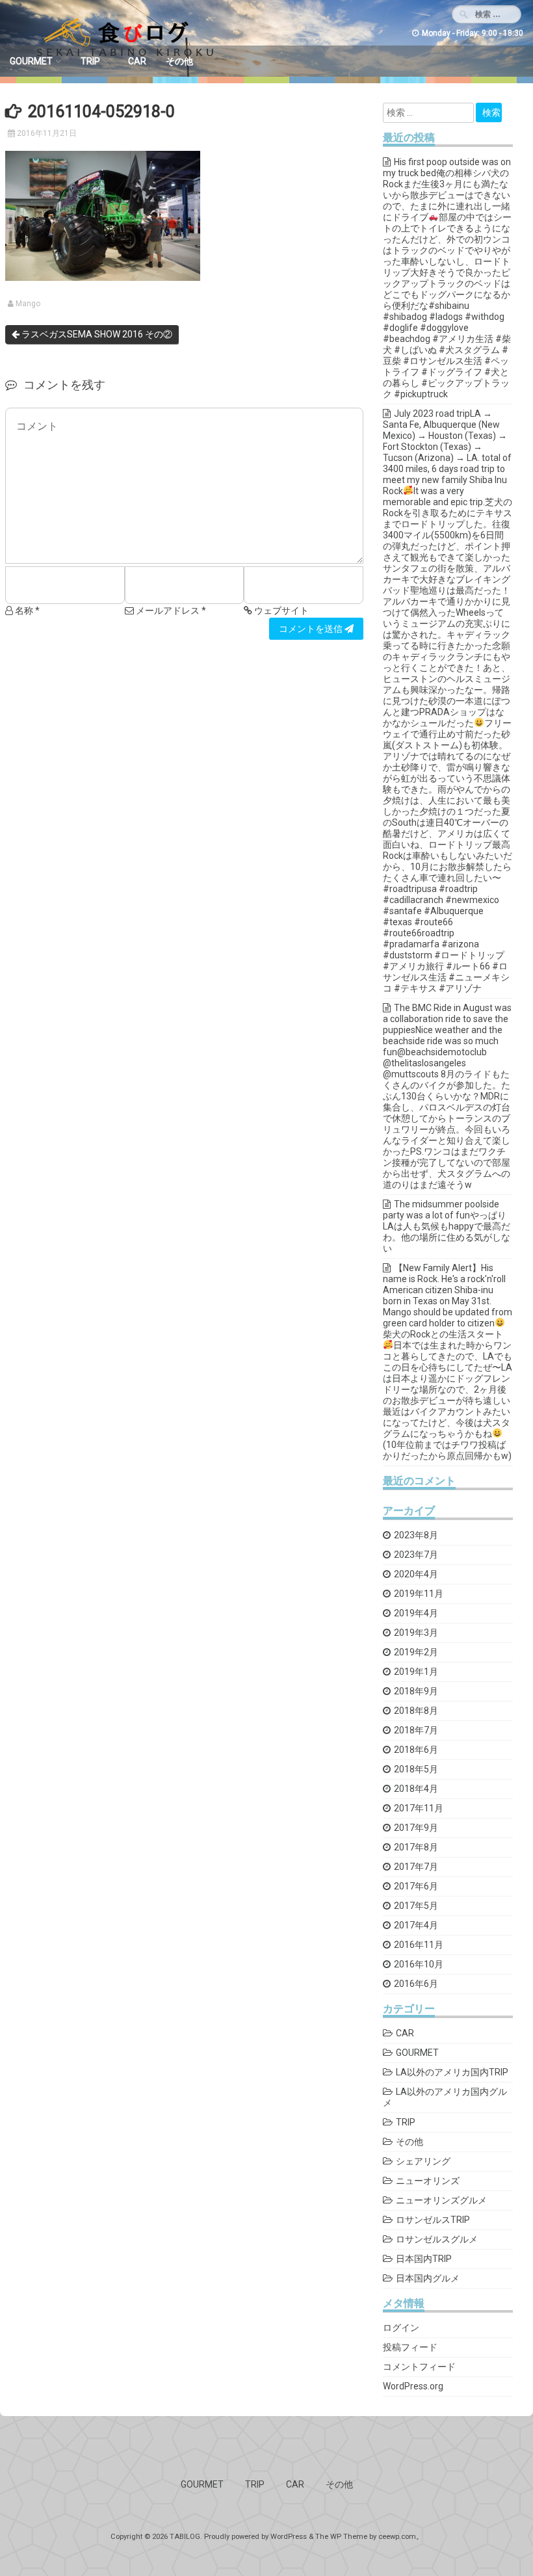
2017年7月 (416, 1867)
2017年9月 (416, 1828)
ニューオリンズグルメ (441, 2200)
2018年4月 (416, 1789)
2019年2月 (416, 1652)
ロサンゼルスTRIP (433, 2220)
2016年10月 (419, 1964)
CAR (137, 61)
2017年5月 (416, 1906)
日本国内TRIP (424, 2259)
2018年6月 (416, 1750)
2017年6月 (416, 1886)
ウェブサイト (280, 611)
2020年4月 (416, 1574)
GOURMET (31, 61)
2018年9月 (416, 1691)
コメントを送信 (312, 629)
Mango (28, 304)
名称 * (26, 611)
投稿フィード (410, 2347)
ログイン (401, 2328)
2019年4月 (416, 1613)
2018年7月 (416, 1730)
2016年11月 (419, 1945)
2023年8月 (416, 1535)
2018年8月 (416, 1711)
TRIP (90, 61)
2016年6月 (416, 1984)
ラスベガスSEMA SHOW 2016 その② (96, 334)
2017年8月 (416, 1847)
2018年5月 (416, 1769)
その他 (179, 61)
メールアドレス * (170, 611)
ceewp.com (397, 2537)
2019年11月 (419, 1594)
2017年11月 (419, 1808)
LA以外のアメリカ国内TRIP (452, 2072)
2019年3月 (416, 1633)
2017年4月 (416, 1925)
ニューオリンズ (428, 2181)
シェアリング (423, 2161)
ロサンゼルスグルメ (437, 2239)
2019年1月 (416, 1672)
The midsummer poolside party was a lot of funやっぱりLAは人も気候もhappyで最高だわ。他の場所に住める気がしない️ (447, 1226)
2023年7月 (416, 1555)
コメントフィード (419, 2367)
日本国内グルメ (428, 2278)
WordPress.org (413, 2386)
